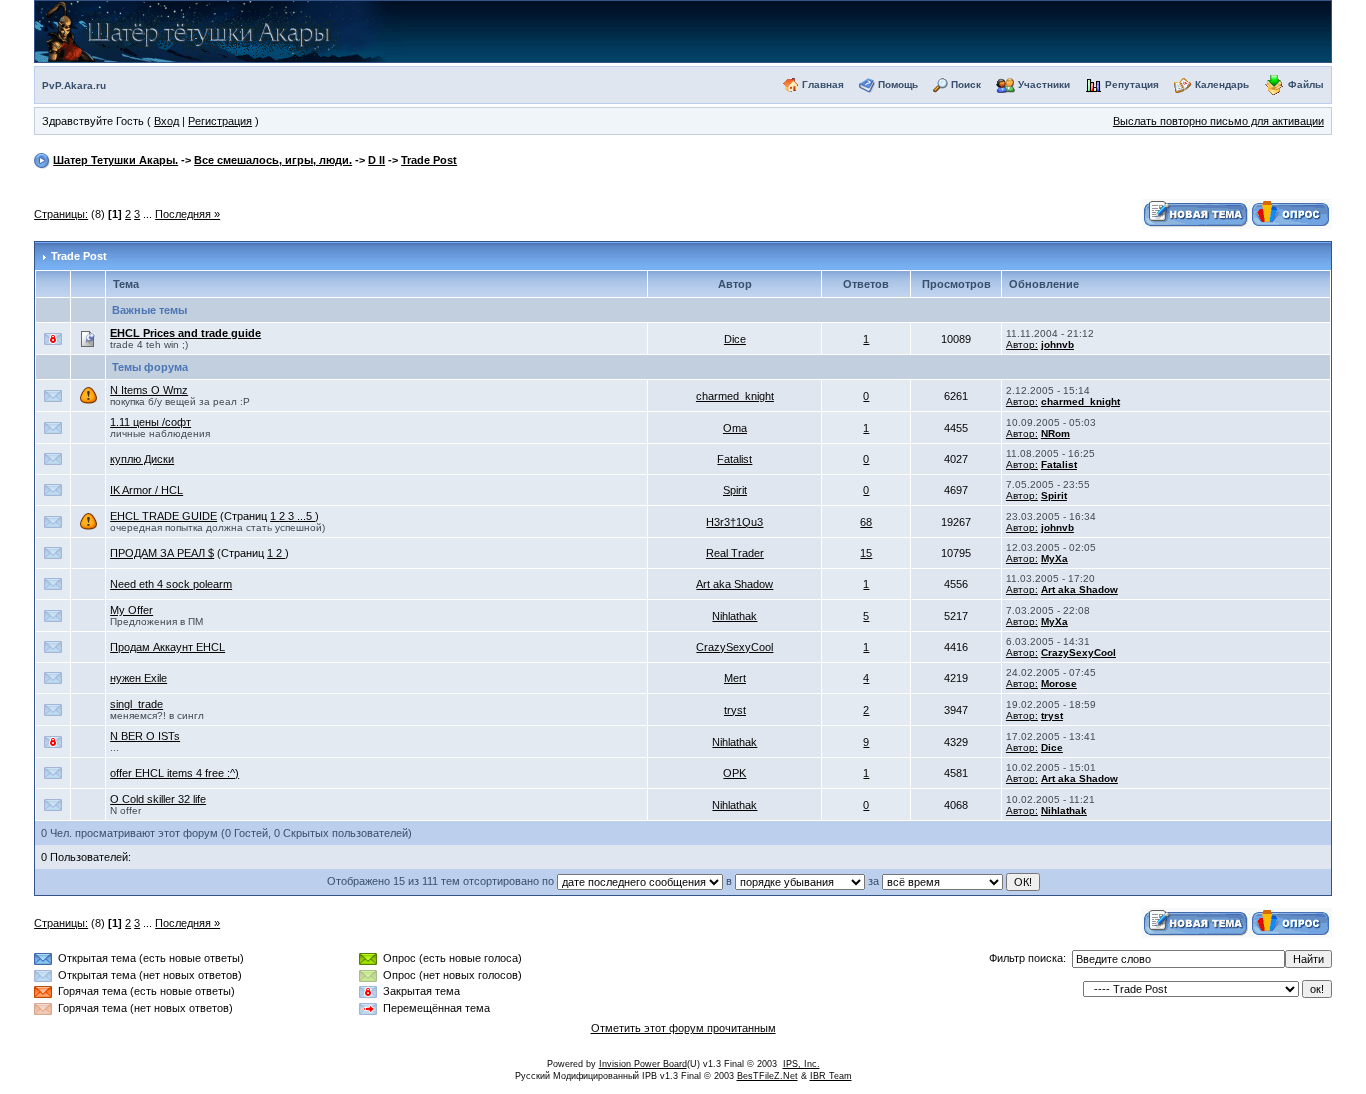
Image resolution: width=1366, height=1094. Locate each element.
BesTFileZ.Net (767, 1076)
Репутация (1132, 84)
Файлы (1306, 84)
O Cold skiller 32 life (158, 799)
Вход (166, 121)
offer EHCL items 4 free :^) (174, 773)
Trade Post (429, 160)
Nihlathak (734, 616)
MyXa (1054, 558)
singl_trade (136, 704)
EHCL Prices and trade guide (185, 333)
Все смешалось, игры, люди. (273, 160)
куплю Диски (142, 459)
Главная (823, 84)
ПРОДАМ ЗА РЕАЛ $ (162, 553)
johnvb (1057, 344)
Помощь (898, 84)
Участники (1044, 84)
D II (376, 160)
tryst (735, 710)
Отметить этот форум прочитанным (683, 1028)
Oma (735, 428)
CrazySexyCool (734, 647)
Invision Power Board (643, 1064)
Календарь (1222, 84)
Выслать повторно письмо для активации (1218, 121)
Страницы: (61, 214)
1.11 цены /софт (150, 422)
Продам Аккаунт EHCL (167, 647)
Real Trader (735, 553)
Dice (735, 339)
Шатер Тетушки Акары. (115, 160)
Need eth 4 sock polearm (171, 584)
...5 (306, 516)
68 (866, 522)
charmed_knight (735, 396)
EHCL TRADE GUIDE (163, 516)
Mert (735, 678)
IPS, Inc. (801, 1064)
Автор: (1022, 344)
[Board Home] (231, 30)
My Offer (131, 610)
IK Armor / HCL (146, 490)
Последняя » (187, 214)
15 (866, 553)
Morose (1059, 683)
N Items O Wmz (149, 390)
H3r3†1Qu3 (734, 522)
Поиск (966, 84)
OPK (734, 773)
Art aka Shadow (734, 584)
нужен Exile (138, 678)
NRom (1055, 433)
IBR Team (831, 1076)
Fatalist (734, 459)
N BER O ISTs (145, 736)
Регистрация (220, 121)
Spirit (735, 490)
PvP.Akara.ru (74, 85)
